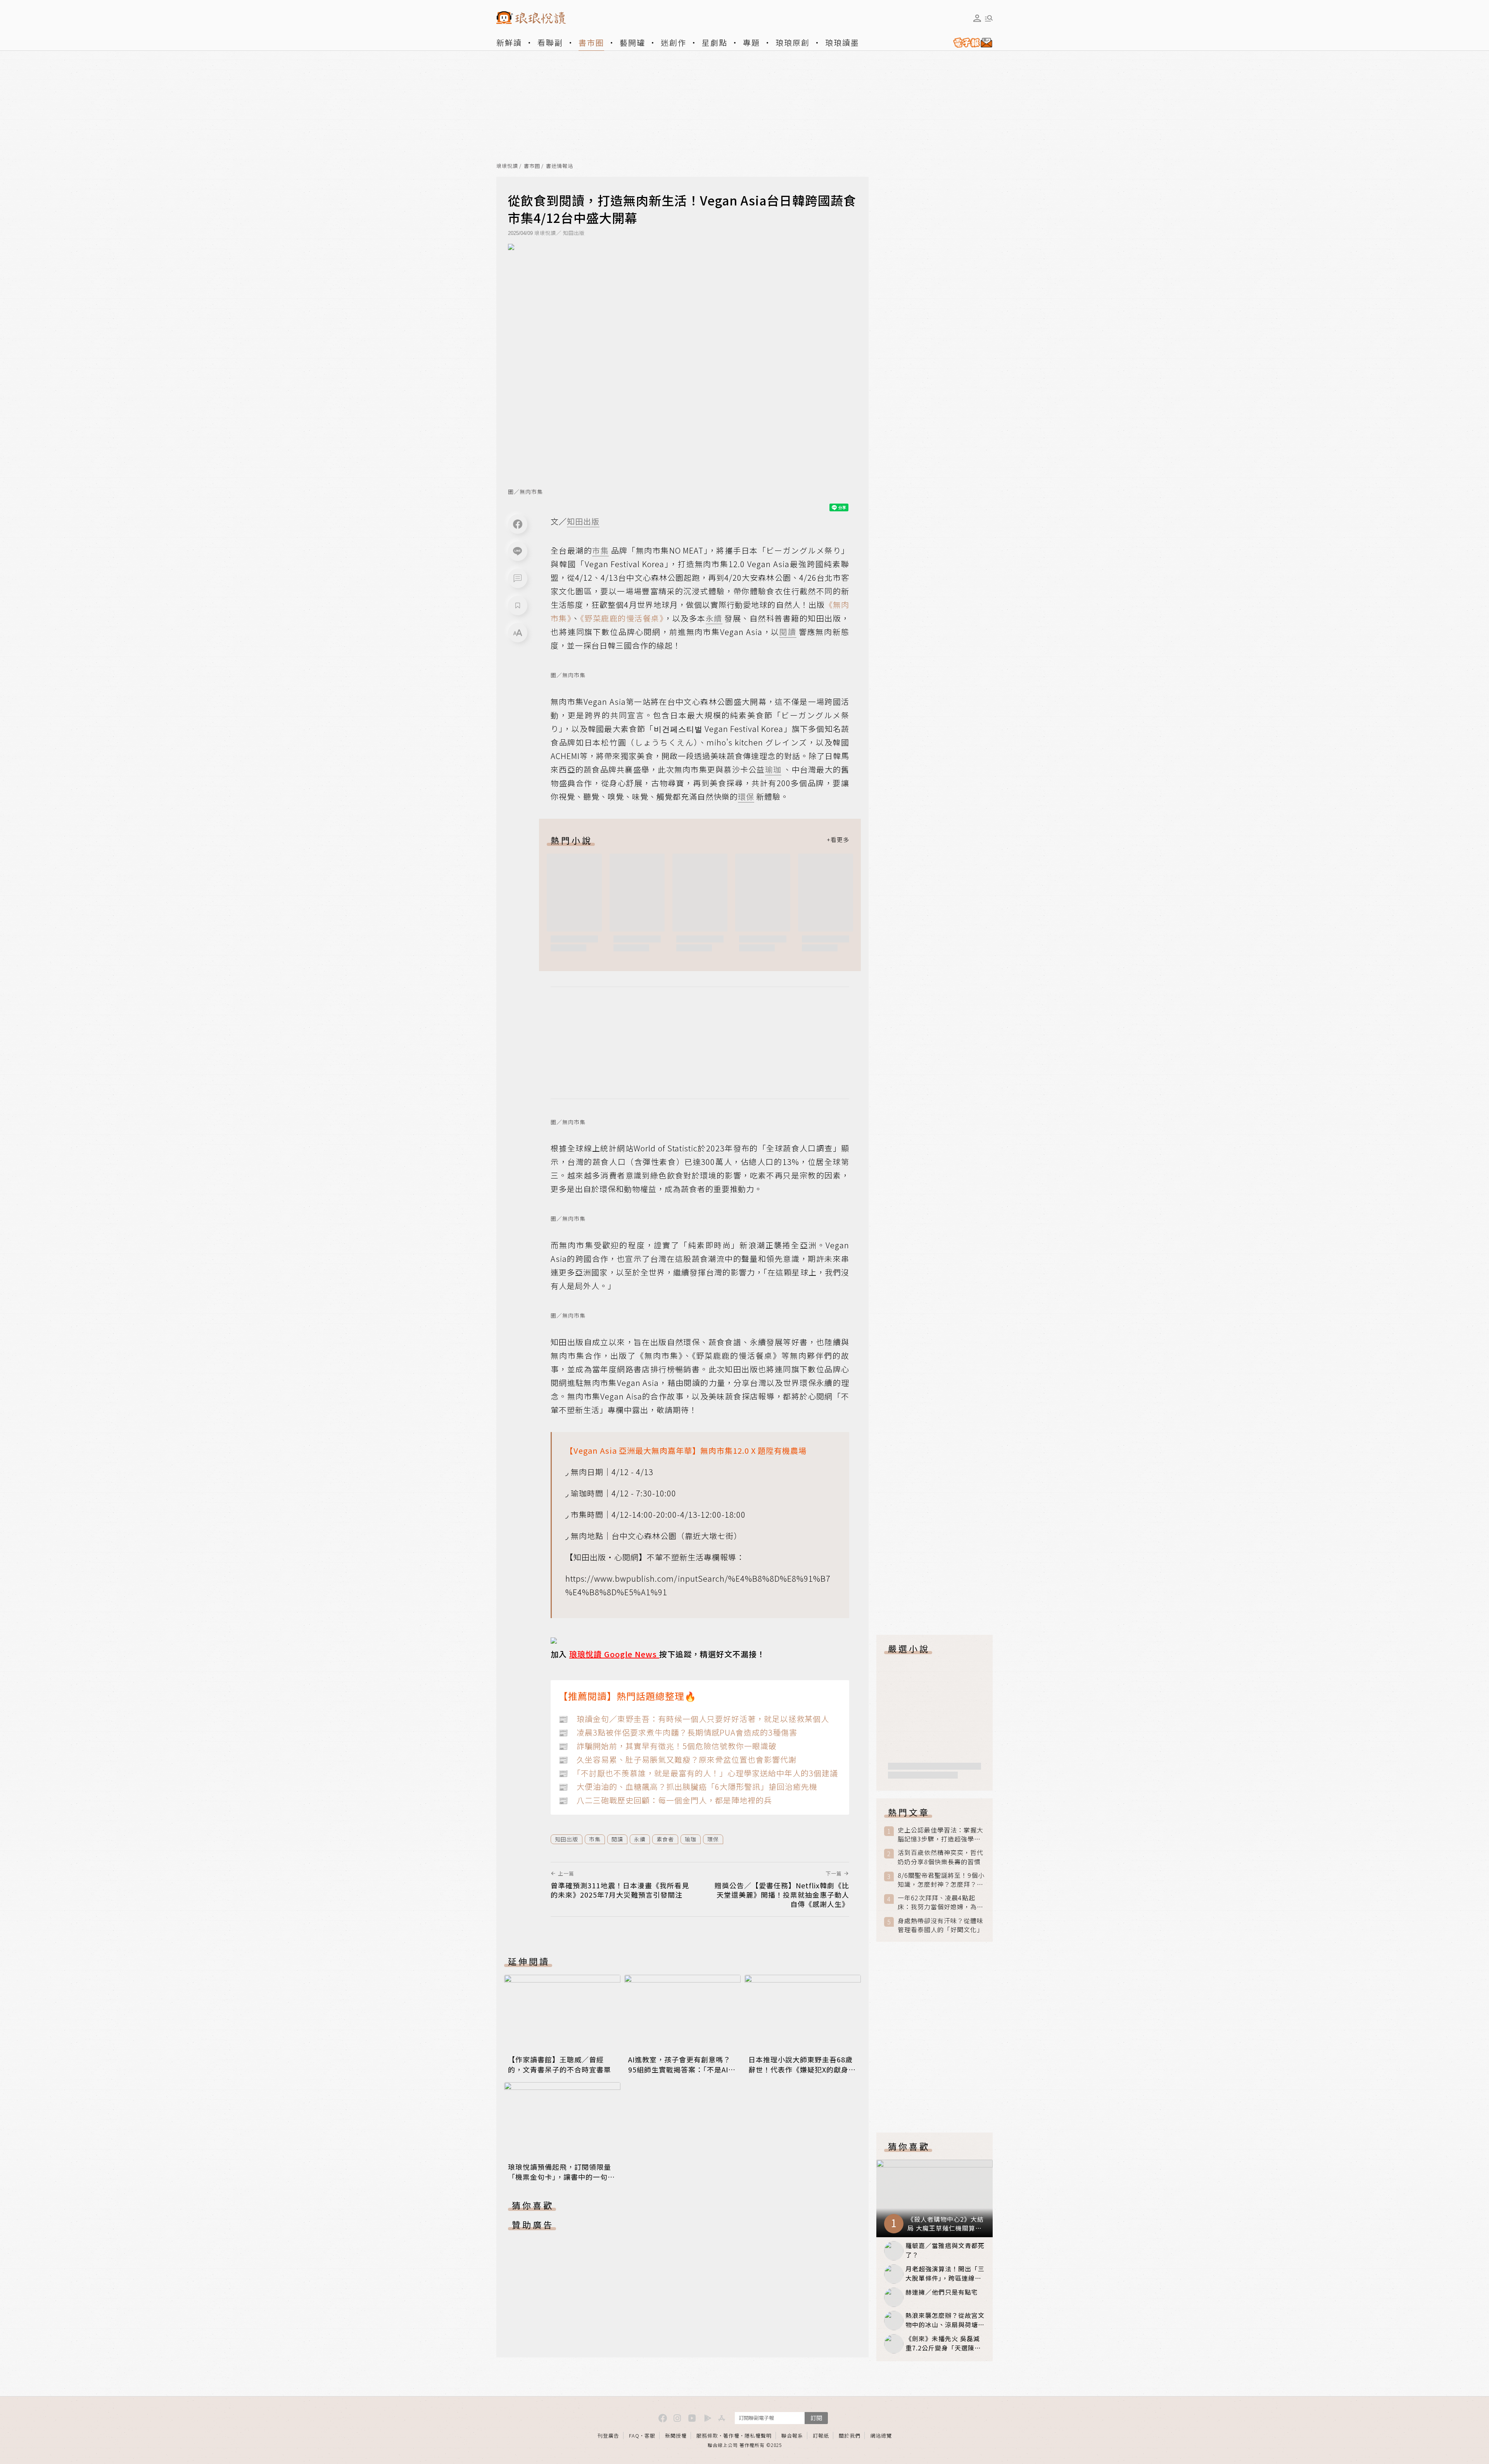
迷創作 (674, 42)
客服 (650, 2436)
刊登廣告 (608, 2436)
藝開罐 (632, 42)
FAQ (634, 2436)
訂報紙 (821, 2436)
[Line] (518, 551)
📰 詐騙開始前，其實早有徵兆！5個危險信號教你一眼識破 (668, 1746)
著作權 (731, 2436)
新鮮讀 (509, 42)
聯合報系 (792, 2436)
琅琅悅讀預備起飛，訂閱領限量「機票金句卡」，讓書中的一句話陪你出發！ (561, 2177)
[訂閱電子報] (970, 43)
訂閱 (816, 2418)
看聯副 (550, 42)
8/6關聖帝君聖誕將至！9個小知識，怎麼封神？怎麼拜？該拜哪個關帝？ (941, 1880)
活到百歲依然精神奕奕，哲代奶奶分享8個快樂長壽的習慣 (941, 1857)
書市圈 (591, 42)
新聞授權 (676, 2436)
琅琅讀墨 (842, 42)
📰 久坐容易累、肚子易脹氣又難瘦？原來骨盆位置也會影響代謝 (677, 1759)
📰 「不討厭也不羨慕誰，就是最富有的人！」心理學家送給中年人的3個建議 (698, 1773)
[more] (838, 840)
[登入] (977, 18)
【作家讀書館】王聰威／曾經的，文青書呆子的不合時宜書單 (560, 2064)
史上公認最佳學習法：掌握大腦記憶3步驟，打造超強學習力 (941, 1834)
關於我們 (850, 2436)
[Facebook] (518, 524)
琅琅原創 (793, 42)
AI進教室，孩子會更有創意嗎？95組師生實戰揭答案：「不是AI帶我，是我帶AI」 (682, 2069)
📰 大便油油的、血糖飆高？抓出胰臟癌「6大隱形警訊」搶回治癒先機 (688, 1787)
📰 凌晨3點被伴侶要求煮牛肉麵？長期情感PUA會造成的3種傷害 (678, 1732)
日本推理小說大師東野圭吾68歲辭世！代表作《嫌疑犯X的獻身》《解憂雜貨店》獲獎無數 (802, 2069)
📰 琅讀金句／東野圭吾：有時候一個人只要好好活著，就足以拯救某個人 (694, 1719)
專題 (751, 42)
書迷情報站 (560, 166)
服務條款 (707, 2436)
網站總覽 (881, 2436)
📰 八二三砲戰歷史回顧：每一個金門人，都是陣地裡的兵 (665, 1800)
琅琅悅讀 (507, 166)
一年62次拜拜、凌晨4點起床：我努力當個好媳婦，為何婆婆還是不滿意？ (941, 1902)
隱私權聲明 (758, 2436)
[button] (518, 578)
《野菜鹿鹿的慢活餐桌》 (622, 618)
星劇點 (715, 42)
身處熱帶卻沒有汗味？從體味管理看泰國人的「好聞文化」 (941, 1925)
